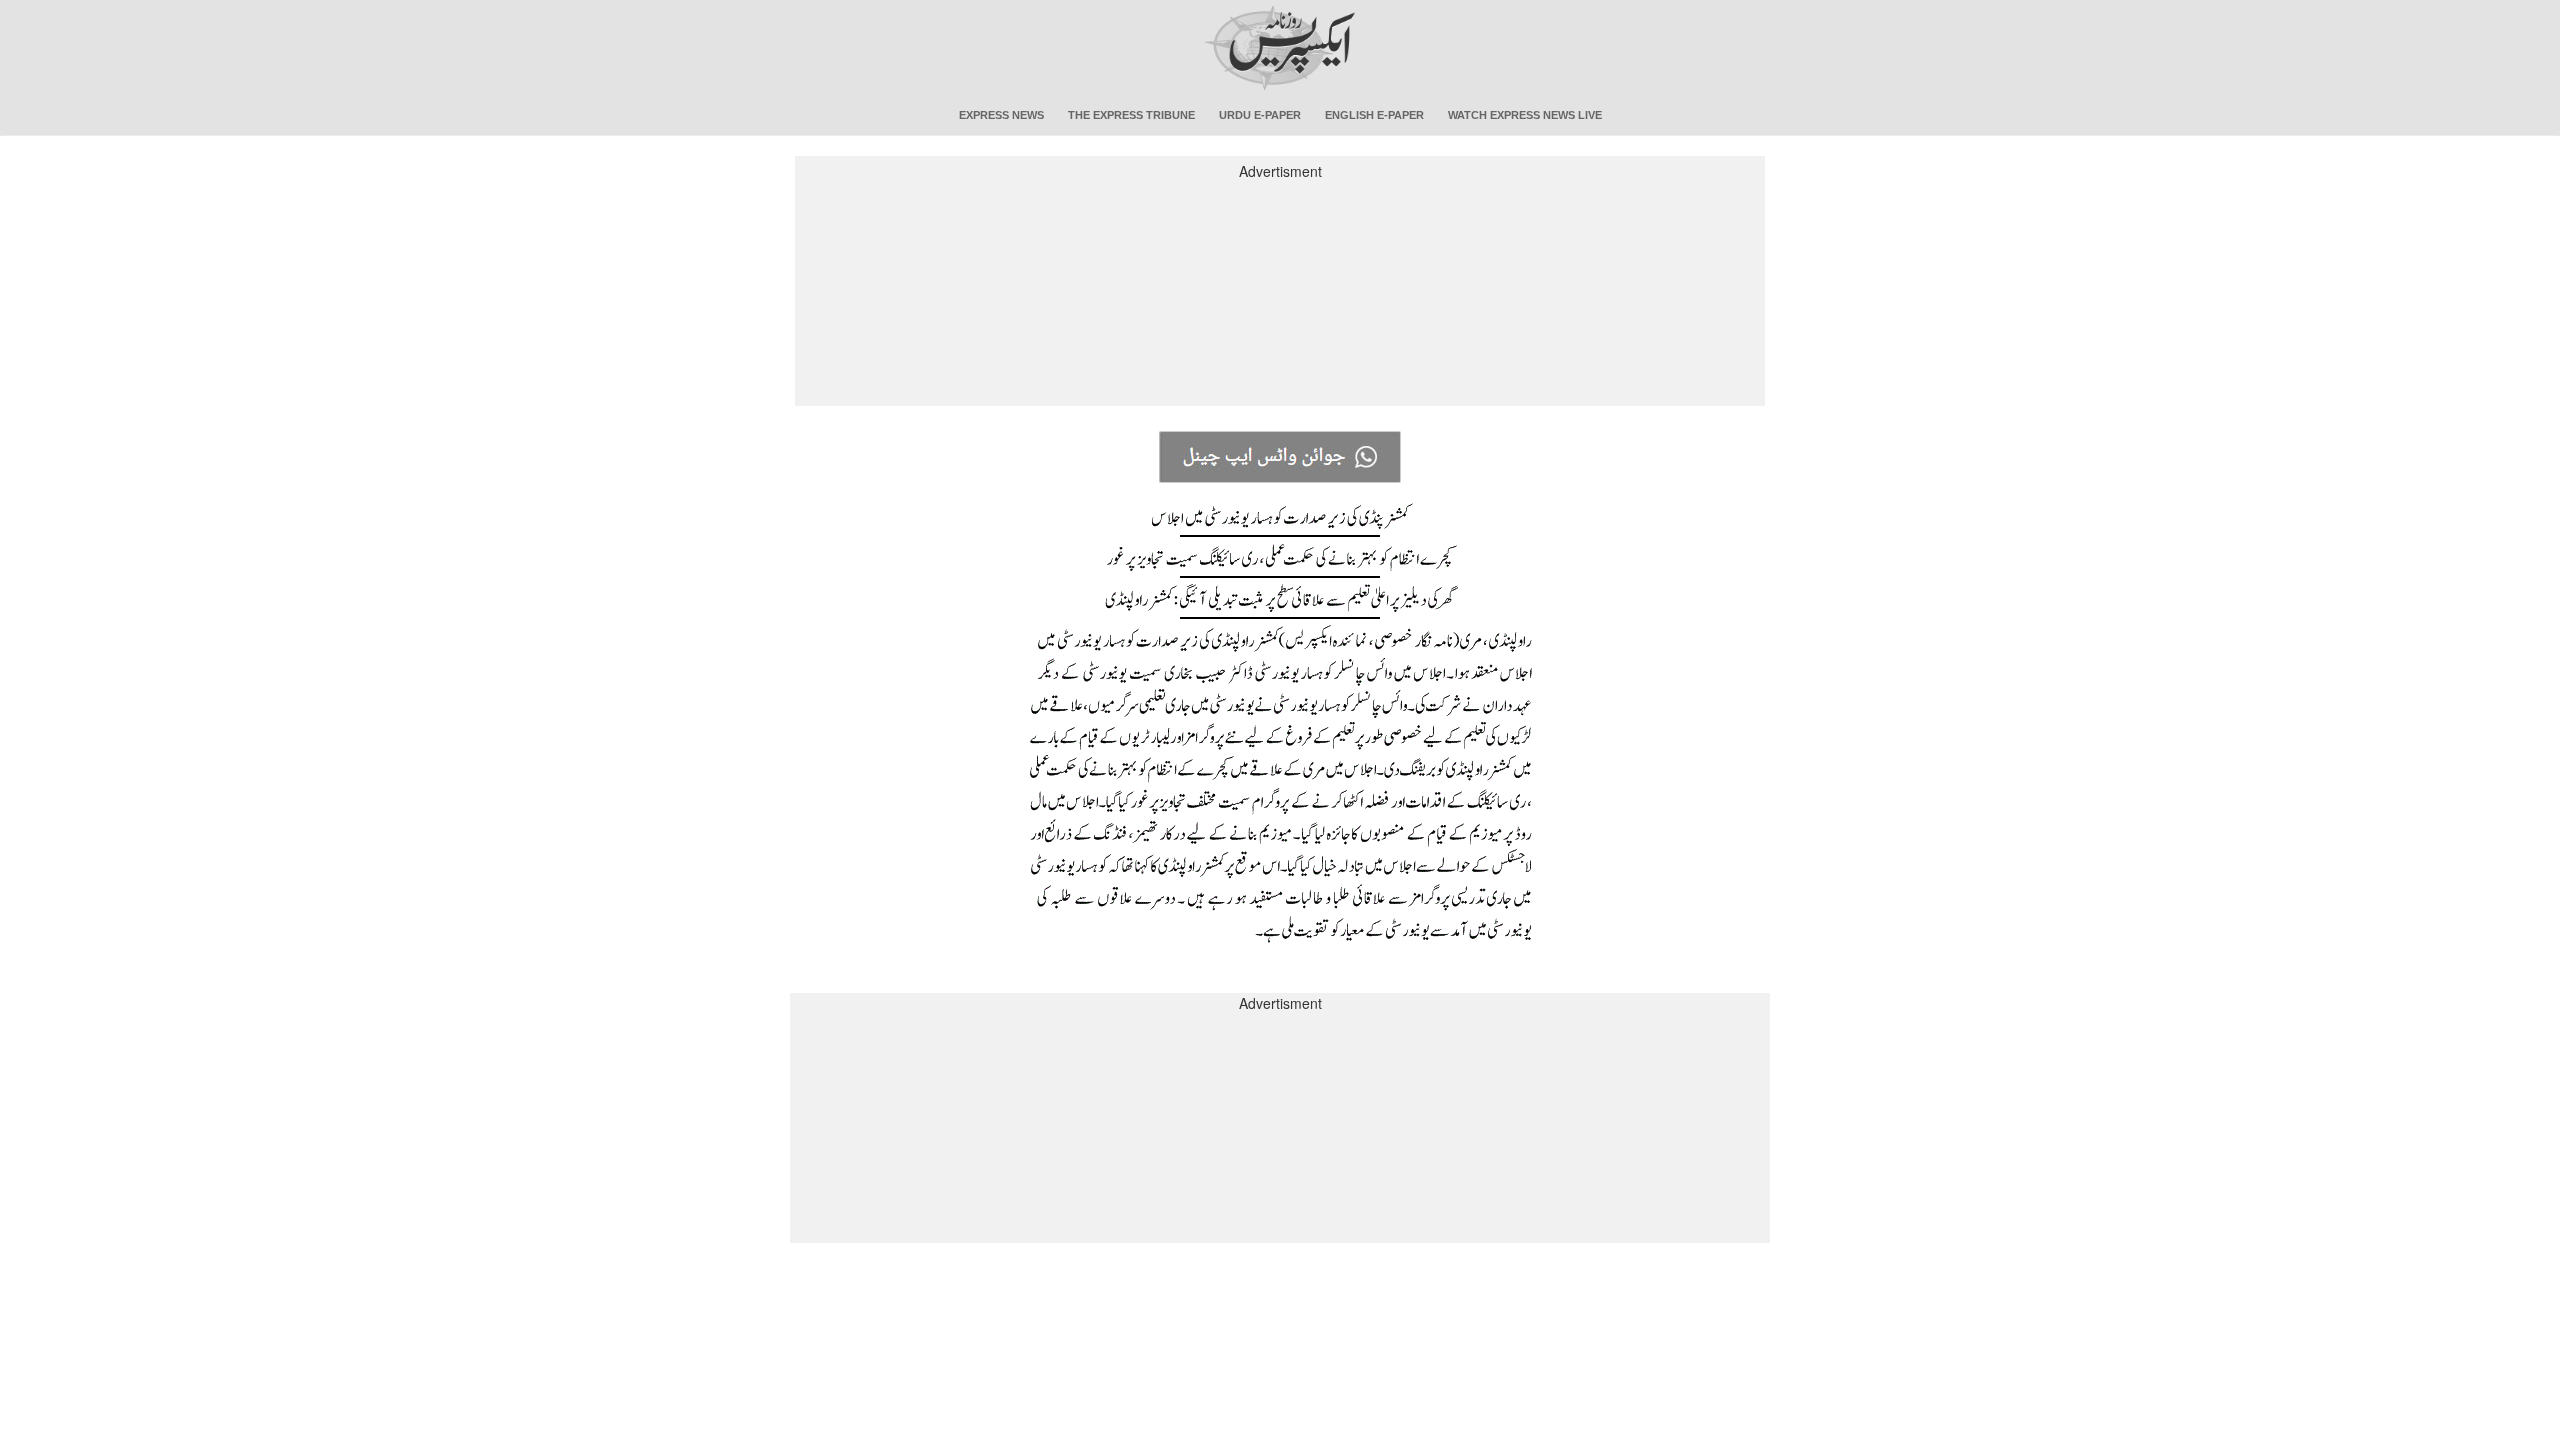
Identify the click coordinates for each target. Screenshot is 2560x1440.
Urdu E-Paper (1260, 115)
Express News (1001, 115)
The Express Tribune (1131, 115)
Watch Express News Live (1525, 115)
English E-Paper (1374, 115)
